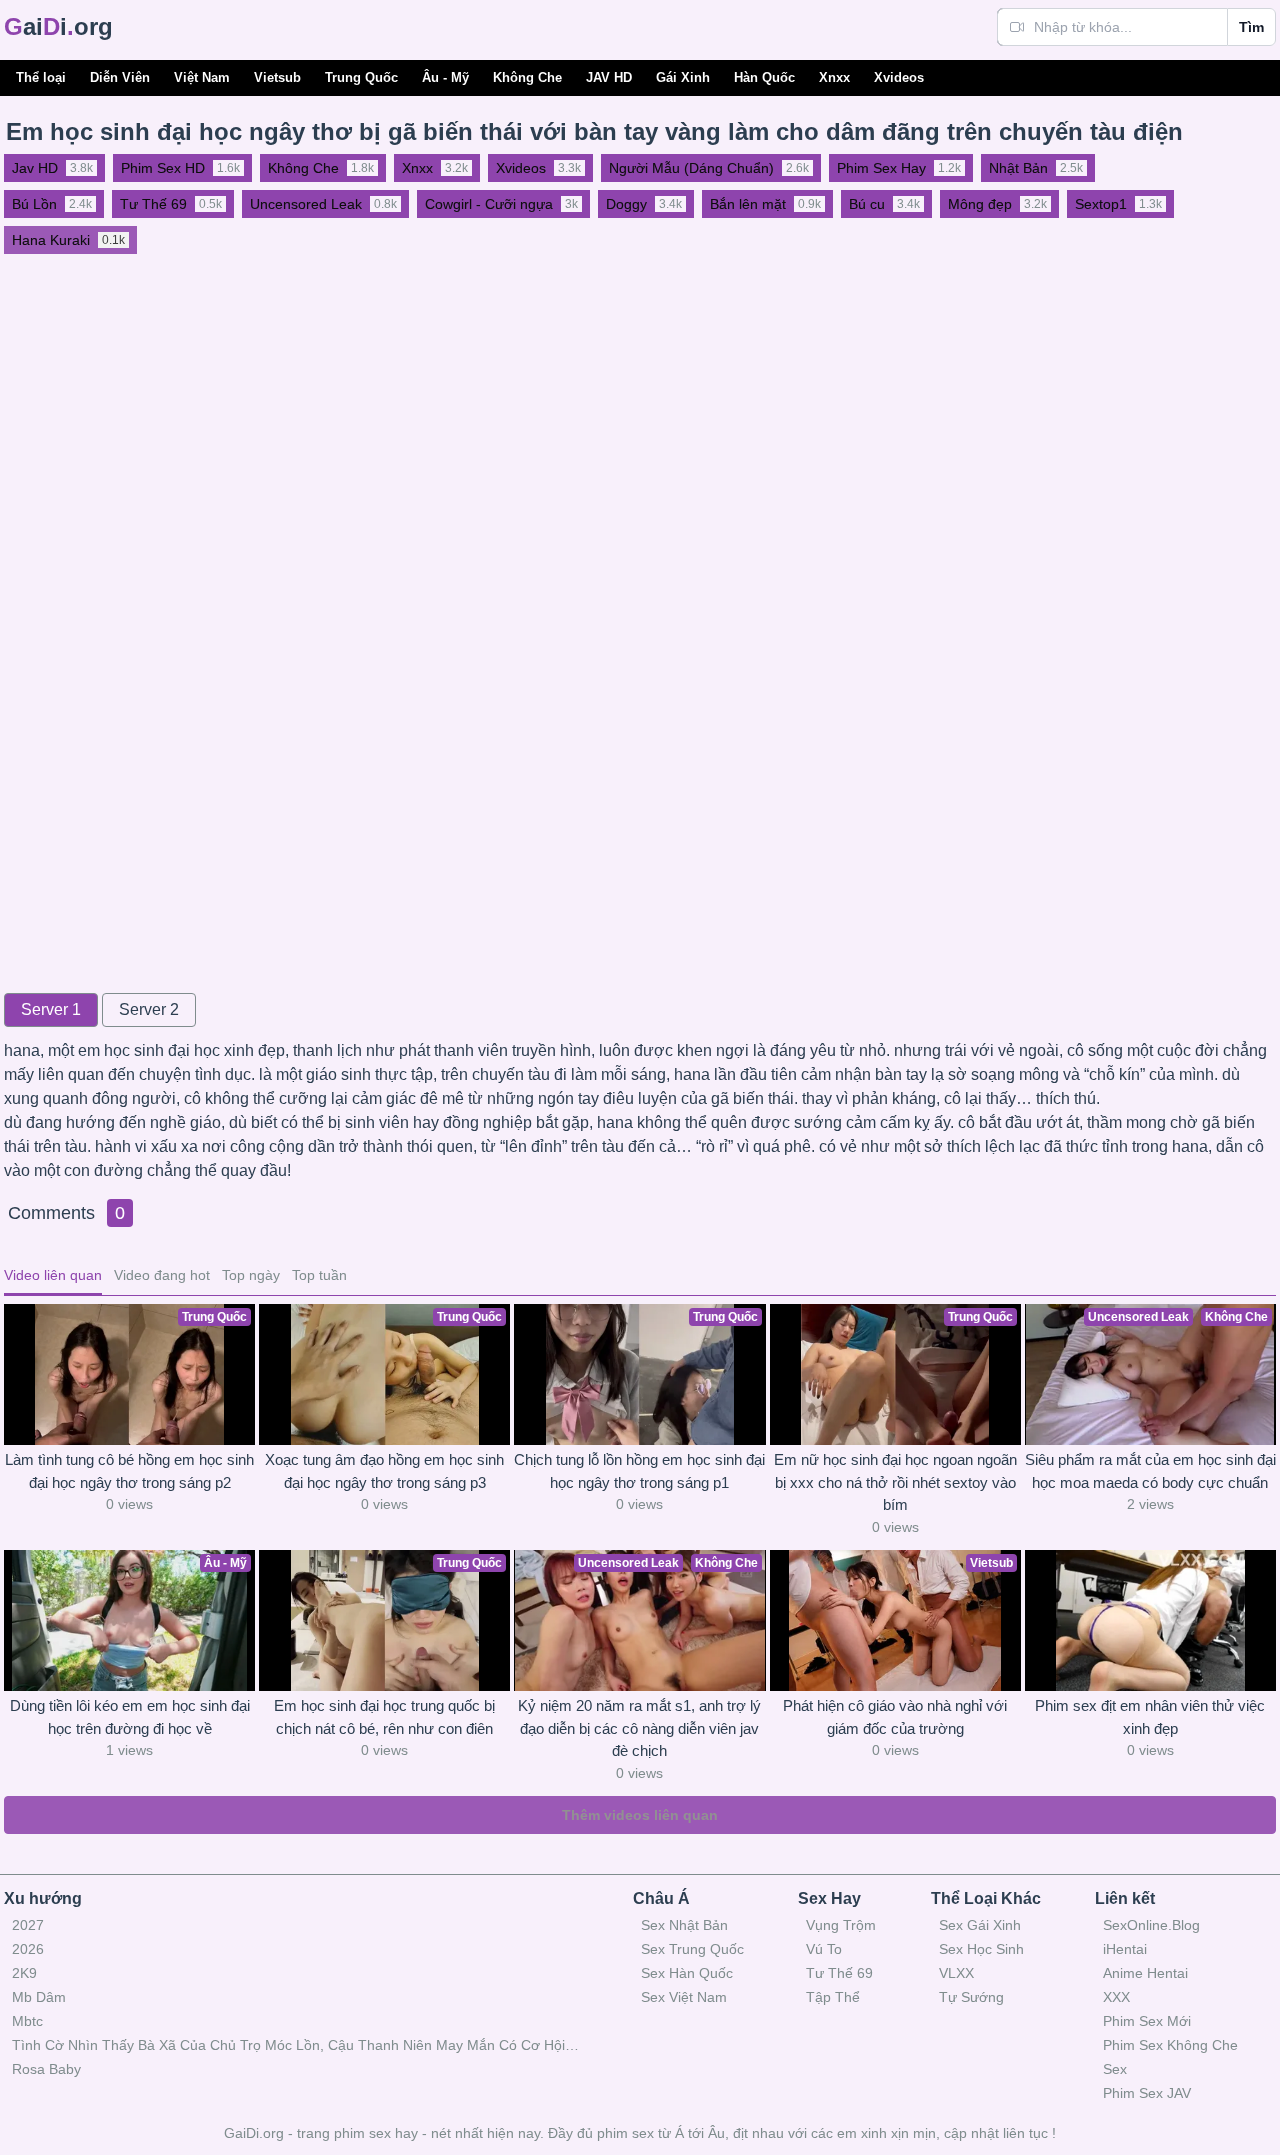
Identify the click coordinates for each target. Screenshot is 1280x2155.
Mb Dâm (39, 1997)
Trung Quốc (361, 77)
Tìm (1251, 27)
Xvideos (899, 77)
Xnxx (834, 77)
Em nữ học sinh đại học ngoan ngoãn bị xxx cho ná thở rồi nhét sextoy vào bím (895, 1482)
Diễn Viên (120, 77)
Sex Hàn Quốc (687, 1973)
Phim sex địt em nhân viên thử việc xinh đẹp (1150, 1717)
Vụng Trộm (841, 1925)
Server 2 (149, 1009)
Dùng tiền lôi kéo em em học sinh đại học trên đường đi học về (130, 1717)
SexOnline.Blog (1151, 1925)
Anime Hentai (1145, 1973)
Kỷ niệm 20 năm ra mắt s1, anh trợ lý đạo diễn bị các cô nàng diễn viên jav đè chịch (639, 1728)
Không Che (527, 77)
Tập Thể (833, 1997)
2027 (28, 1925)
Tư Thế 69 (839, 1973)
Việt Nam (202, 77)
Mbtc (27, 2021)
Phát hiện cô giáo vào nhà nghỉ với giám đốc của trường (895, 1717)
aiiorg (58, 26)
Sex (1115, 2069)
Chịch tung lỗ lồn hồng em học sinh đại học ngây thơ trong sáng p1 (639, 1471)
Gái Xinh (683, 77)
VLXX (956, 1973)
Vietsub (277, 77)
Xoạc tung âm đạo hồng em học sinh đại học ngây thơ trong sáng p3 (384, 1471)
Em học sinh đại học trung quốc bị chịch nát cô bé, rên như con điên (384, 1717)
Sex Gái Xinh (980, 1925)
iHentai (1125, 1949)
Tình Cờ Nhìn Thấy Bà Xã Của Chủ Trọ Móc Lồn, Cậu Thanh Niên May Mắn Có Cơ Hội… (295, 2045)
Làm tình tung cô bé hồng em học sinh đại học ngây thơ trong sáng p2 (129, 1471)
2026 (28, 1949)
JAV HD (609, 77)
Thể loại (41, 77)
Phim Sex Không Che (1170, 2045)
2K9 (24, 1973)
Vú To (824, 1949)
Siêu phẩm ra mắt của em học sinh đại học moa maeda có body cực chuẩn (1150, 1471)
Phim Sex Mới (1147, 2021)
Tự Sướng (971, 1997)
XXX (1116, 1997)
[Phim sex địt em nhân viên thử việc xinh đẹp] (1150, 1620)
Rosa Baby (46, 2069)
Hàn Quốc (764, 77)
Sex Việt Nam (684, 1997)
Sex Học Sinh (981, 1949)
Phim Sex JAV (1147, 2093)
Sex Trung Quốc (692, 1949)
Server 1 (51, 1009)
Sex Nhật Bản (684, 1925)
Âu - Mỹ (445, 77)
